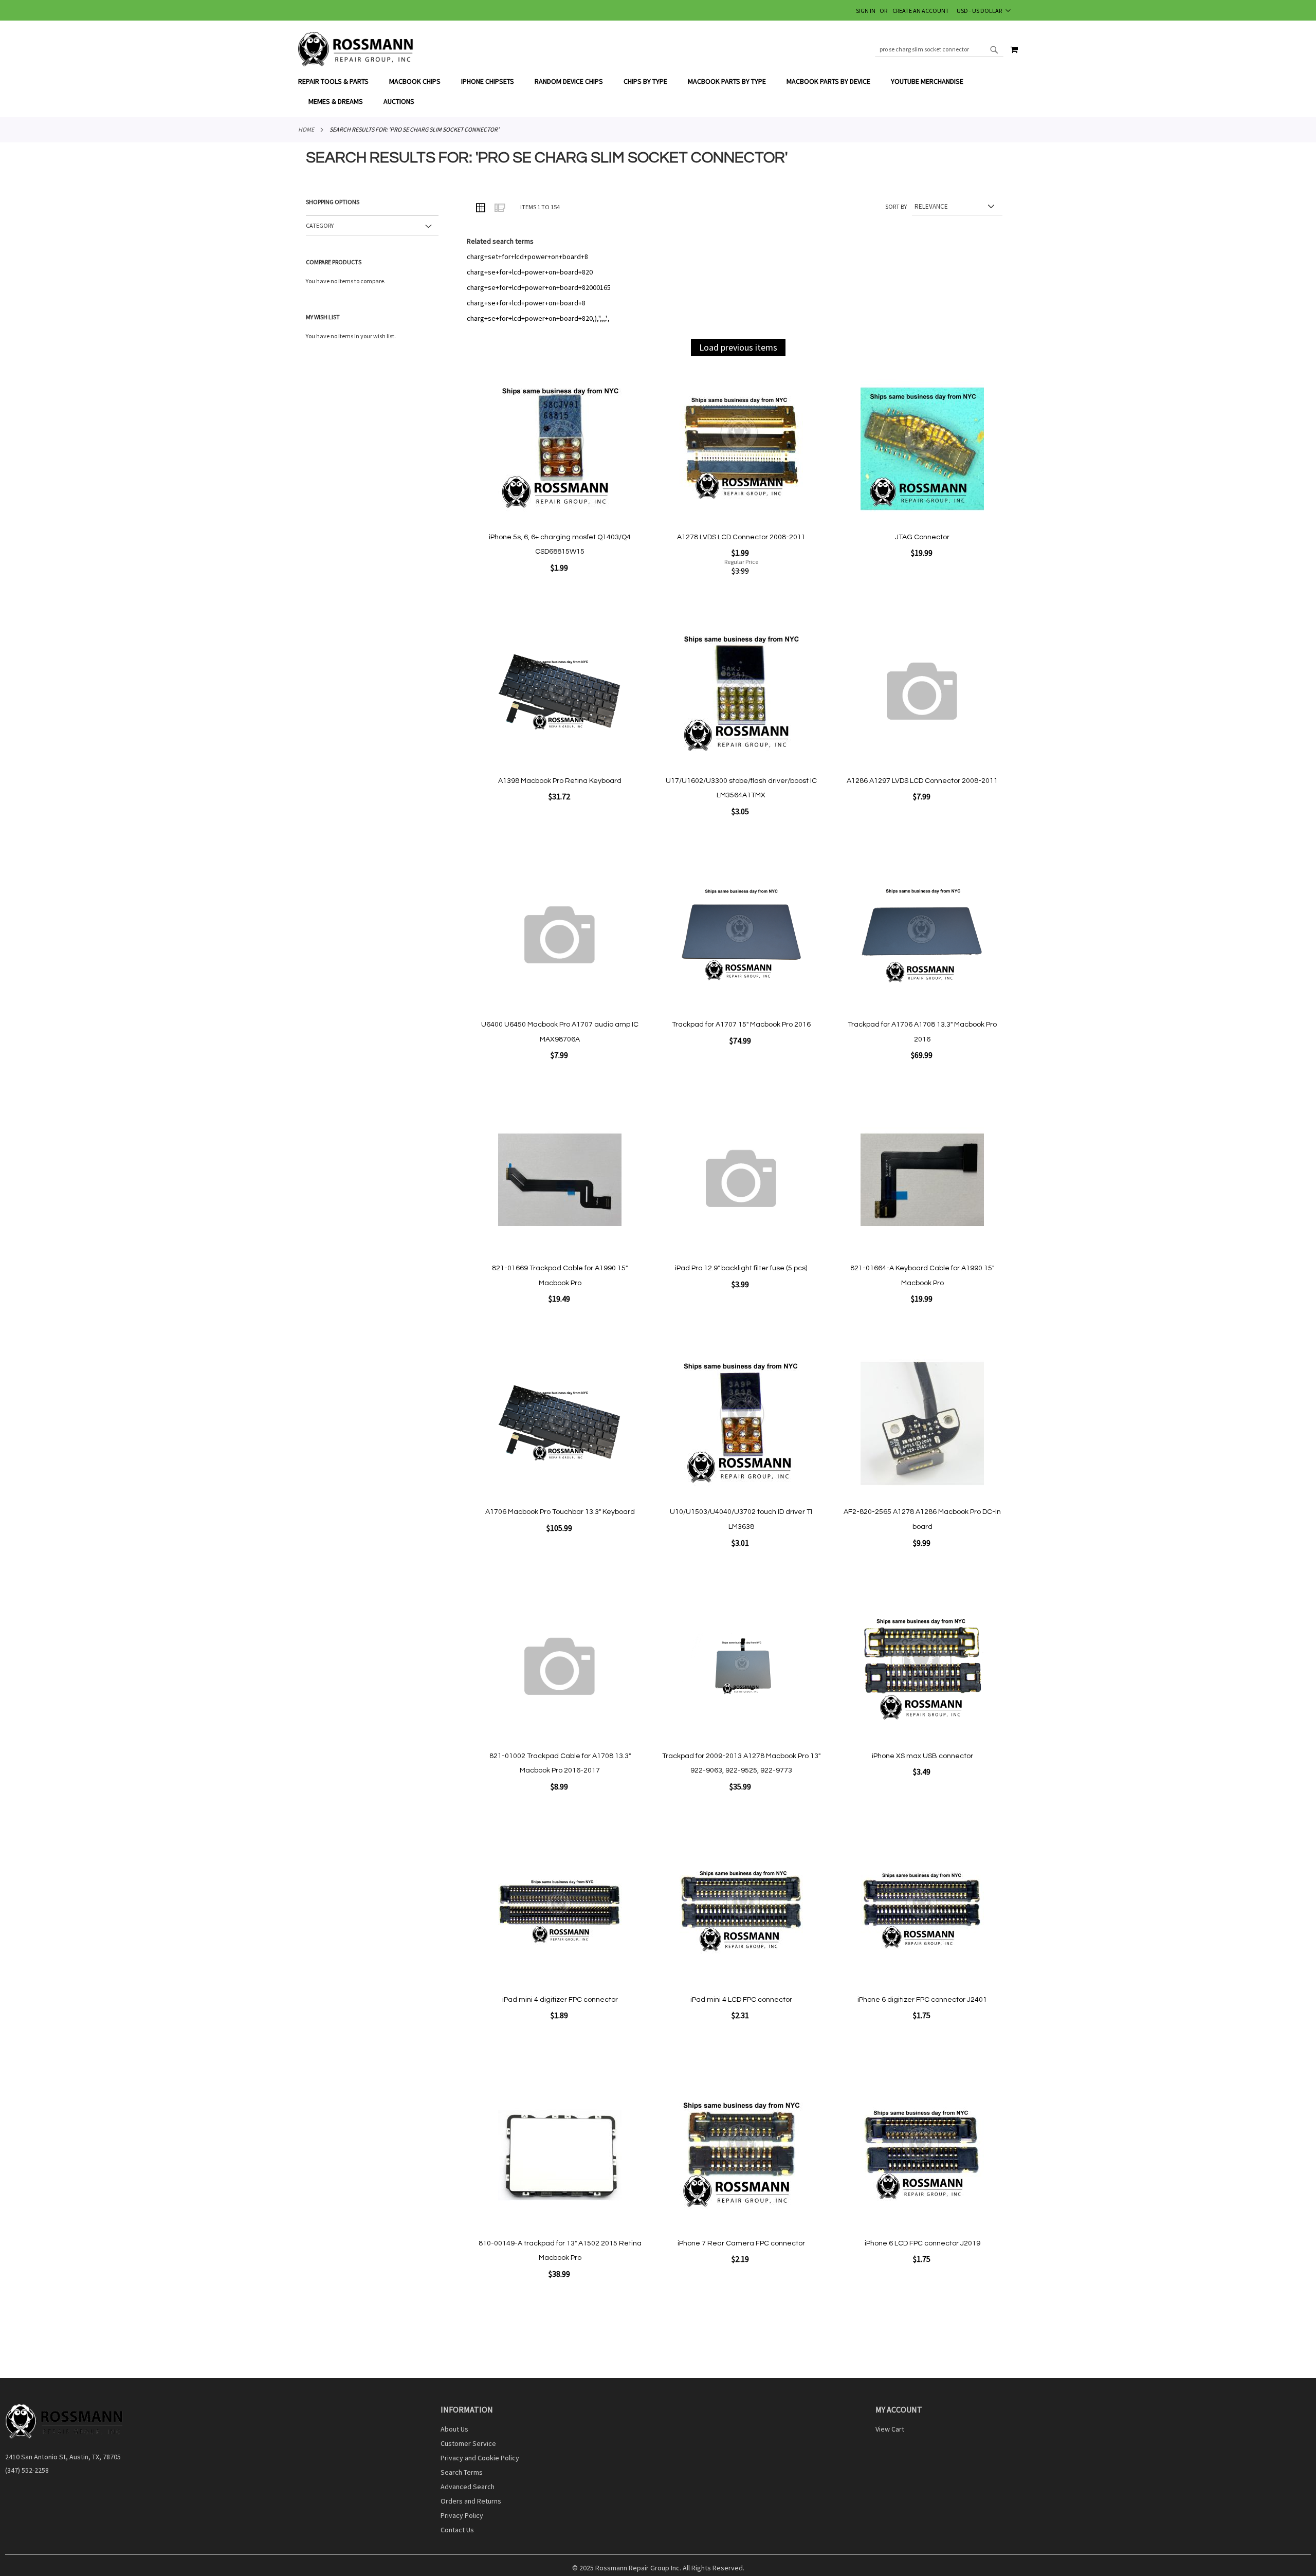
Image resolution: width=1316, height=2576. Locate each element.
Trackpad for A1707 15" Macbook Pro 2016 (741, 1025)
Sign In (866, 11)
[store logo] (356, 49)
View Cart (890, 2429)
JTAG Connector (922, 537)
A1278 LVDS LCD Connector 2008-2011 (741, 537)
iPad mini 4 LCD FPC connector (741, 2000)
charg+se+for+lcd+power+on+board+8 (526, 303)
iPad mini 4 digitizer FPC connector (560, 2000)
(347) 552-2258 (27, 2470)
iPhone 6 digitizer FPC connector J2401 (922, 2000)
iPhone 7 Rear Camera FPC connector (741, 2243)
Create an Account (921, 11)
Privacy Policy (462, 2515)
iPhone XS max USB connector (922, 1756)
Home (306, 129)
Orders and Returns (471, 2501)
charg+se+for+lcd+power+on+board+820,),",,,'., (538, 318)
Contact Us (457, 2530)
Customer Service (468, 2443)
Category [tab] (320, 225)
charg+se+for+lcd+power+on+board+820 (530, 272)
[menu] (658, 92)
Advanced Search (468, 2487)
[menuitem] (339, 81)
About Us (454, 2429)
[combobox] (939, 49)
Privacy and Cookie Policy (480, 2458)
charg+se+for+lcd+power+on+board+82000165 (539, 287)
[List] (499, 207)
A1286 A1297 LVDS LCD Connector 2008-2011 (922, 781)
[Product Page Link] (560, 450)
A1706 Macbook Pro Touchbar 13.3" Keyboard (560, 1512)
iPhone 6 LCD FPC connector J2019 (922, 2243)
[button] (984, 10)
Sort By (896, 206)
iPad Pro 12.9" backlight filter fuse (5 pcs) (741, 1268)
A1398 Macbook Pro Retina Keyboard (560, 781)
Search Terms (462, 2472)
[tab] (658, 92)
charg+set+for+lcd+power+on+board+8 (527, 257)
